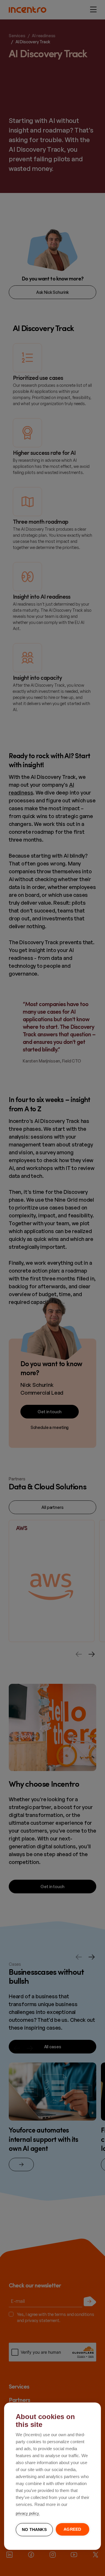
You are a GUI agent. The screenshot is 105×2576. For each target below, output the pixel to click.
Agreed (72, 2529)
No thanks (34, 2530)
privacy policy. (28, 2513)
